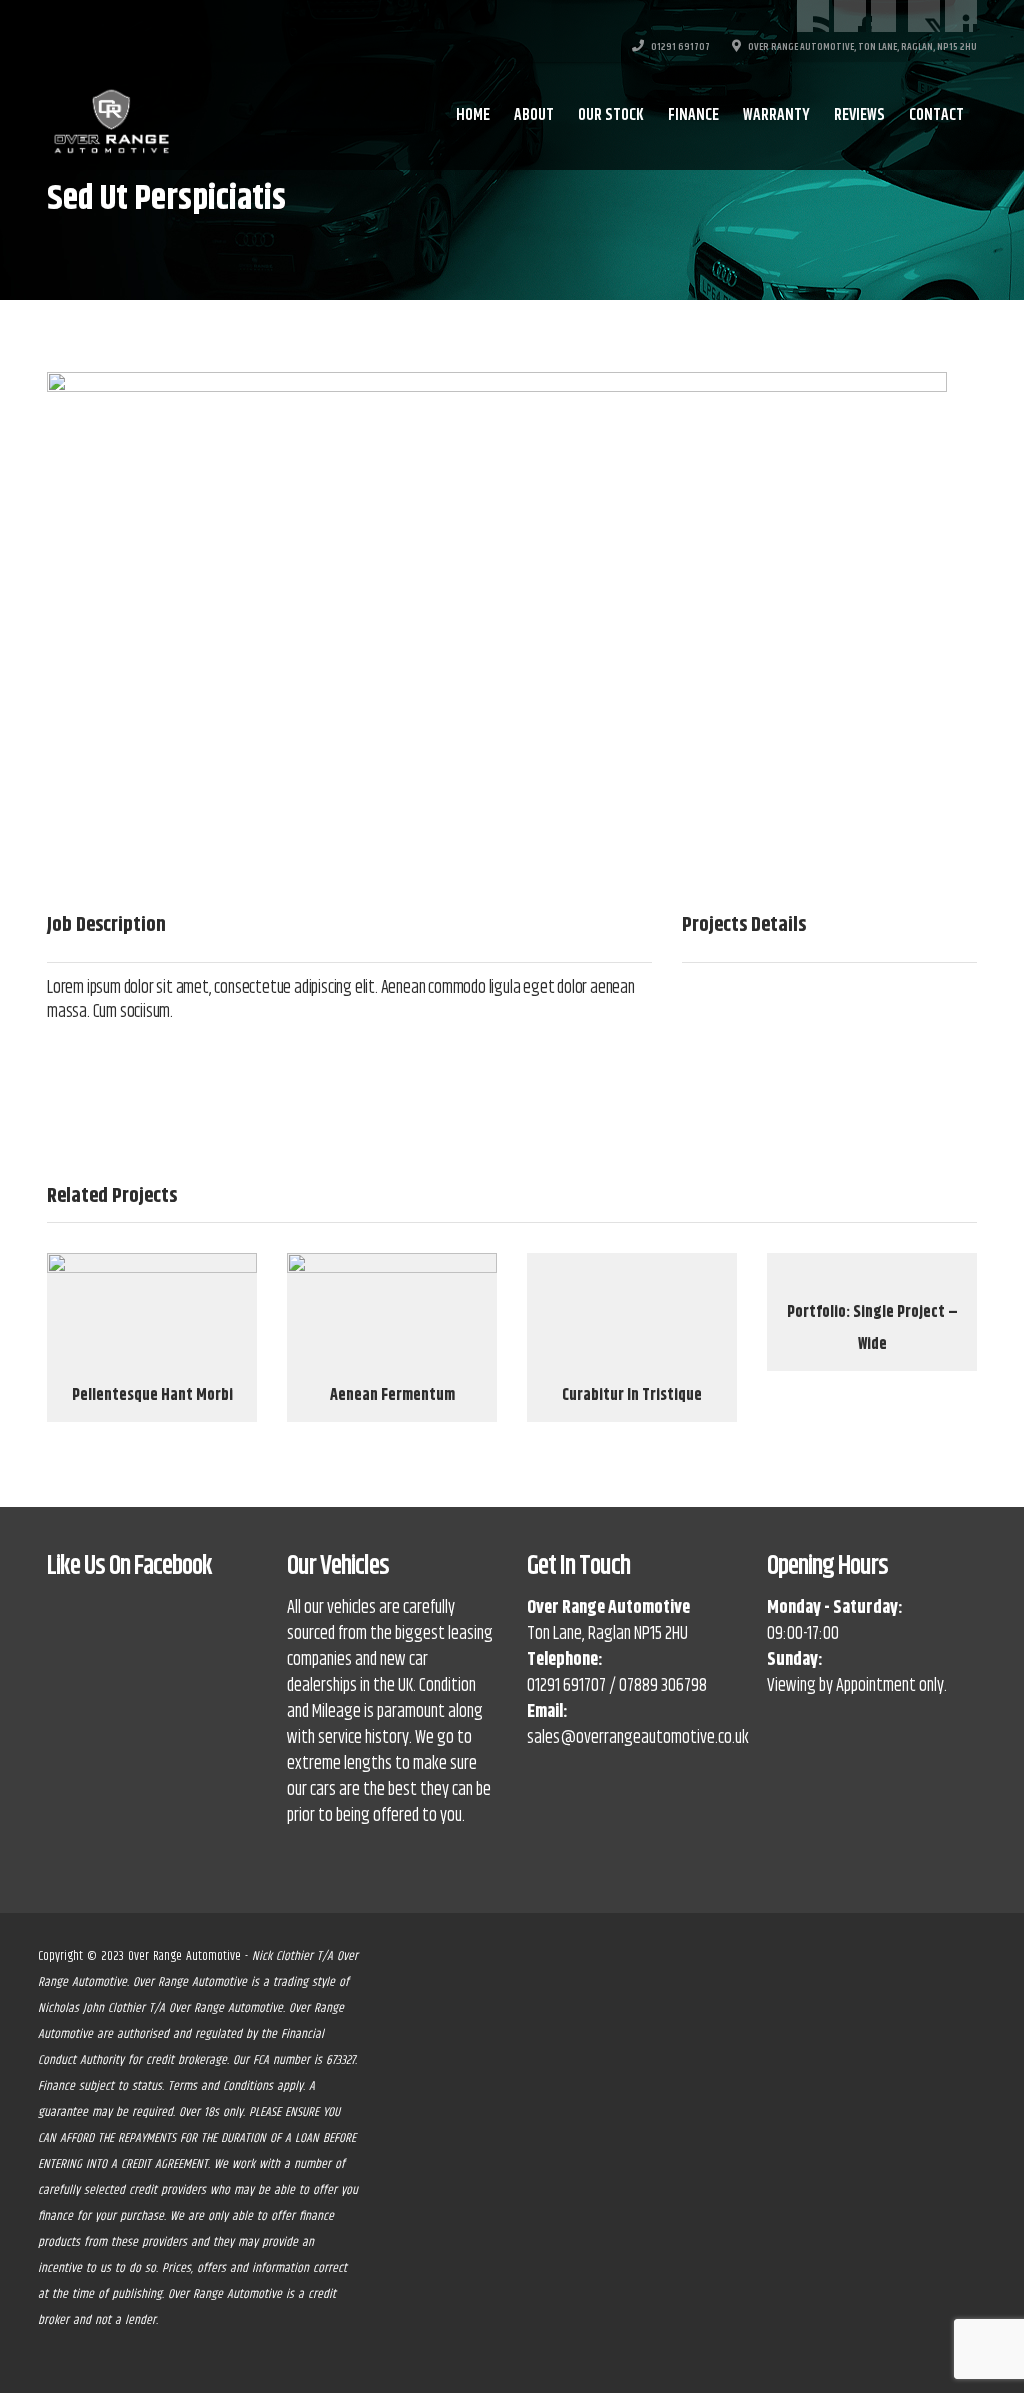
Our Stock (611, 115)
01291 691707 (679, 47)
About (534, 115)
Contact (936, 115)
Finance (693, 115)
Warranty (776, 115)
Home (473, 115)
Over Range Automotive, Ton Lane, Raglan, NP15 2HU (861, 47)
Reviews (859, 115)
